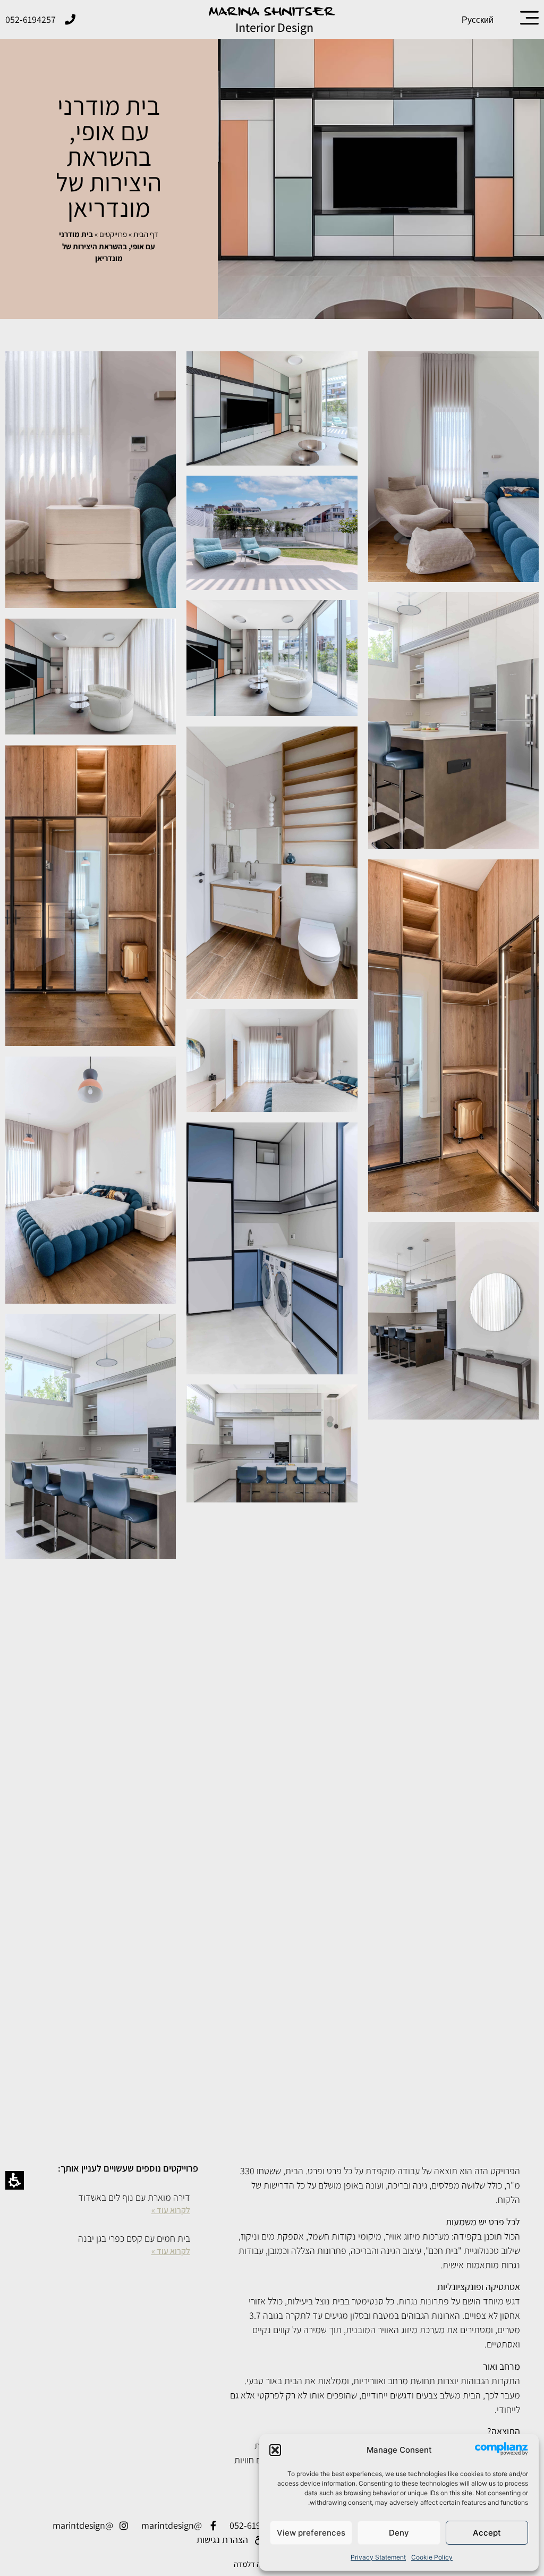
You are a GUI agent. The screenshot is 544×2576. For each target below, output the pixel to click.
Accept (487, 2533)
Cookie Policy (432, 2557)
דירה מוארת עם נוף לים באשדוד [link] (134, 2197)
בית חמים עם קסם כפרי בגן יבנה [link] (134, 2238)
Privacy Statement (378, 2557)
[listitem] (111, 2204)
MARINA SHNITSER (272, 12)
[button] (275, 2450)
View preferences (311, 2533)
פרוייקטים (113, 234)
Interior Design (274, 27)
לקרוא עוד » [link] (171, 2210)
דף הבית (146, 234)
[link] (529, 18)
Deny (399, 2533)
